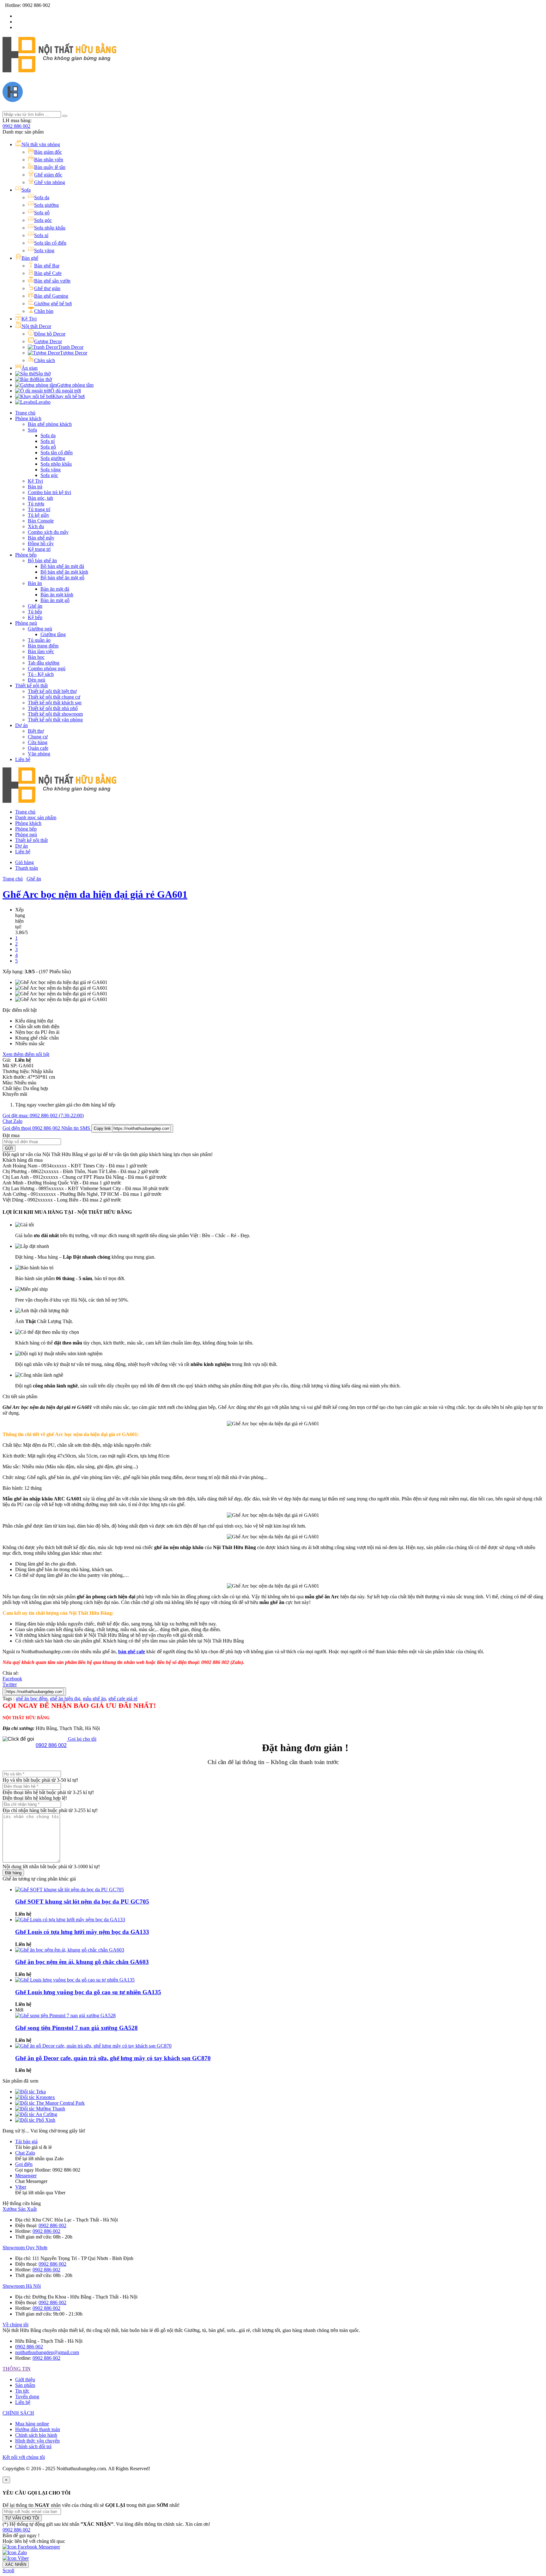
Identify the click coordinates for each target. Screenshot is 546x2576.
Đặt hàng (13, 1873)
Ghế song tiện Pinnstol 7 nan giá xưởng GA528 (76, 2028)
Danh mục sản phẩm (36, 817)
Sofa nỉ (48, 441)
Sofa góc (49, 475)
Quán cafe (38, 748)
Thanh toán (27, 868)
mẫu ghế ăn (94, 1699)
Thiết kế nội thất (31, 686)
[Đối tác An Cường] (36, 2114)
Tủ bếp (35, 612)
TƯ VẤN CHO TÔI (22, 2518)
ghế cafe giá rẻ (123, 1699)
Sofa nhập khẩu (56, 464)
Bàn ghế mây (41, 538)
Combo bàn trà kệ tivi (49, 492)
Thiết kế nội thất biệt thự (52, 691)
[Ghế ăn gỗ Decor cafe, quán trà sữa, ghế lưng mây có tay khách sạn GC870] (93, 2046)
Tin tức (22, 2391)
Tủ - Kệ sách (41, 674)
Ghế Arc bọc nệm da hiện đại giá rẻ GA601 (95, 894)
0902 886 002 (16, 126)
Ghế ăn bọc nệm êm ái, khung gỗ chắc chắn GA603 (82, 1962)
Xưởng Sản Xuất (20, 2209)
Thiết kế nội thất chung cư (54, 697)
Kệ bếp (35, 617)
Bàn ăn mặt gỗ (55, 600)
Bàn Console (41, 521)
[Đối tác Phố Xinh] (35, 2120)
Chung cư (38, 737)
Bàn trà (35, 487)
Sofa (32, 430)
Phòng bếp (26, 555)
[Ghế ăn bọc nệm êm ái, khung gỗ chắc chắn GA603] (70, 1950)
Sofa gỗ (48, 447)
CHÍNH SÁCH (18, 2413)
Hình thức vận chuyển (37, 2441)
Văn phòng (39, 754)
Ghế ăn (35, 606)
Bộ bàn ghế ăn (42, 561)
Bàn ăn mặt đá (55, 589)
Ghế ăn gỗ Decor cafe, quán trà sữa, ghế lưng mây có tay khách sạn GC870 (113, 2058)
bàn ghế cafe (132, 1652)
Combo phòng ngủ (47, 668)
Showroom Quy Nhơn (25, 2248)
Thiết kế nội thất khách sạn (55, 703)
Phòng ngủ (26, 623)
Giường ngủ (40, 629)
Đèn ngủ (36, 680)
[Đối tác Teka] (30, 2092)
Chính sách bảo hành (36, 2435)
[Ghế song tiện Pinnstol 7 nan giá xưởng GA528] (65, 2015)
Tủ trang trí (39, 509)
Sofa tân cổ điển (57, 453)
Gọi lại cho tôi (82, 1739)
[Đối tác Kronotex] (35, 2097)
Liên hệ (23, 759)
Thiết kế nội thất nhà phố (53, 708)
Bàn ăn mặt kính (57, 595)
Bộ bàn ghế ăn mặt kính (64, 572)
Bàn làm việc (41, 651)
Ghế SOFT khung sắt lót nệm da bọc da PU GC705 (82, 1902)
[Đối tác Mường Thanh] (40, 2109)
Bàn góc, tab (40, 498)
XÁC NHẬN (16, 2564)
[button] (16, 2530)
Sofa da (48, 435)
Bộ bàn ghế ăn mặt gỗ (62, 578)
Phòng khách (28, 418)
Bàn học (36, 657)
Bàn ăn (35, 583)
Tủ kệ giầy (39, 515)
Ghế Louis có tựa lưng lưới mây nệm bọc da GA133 (82, 1932)
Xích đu (36, 526)
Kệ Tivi (35, 481)
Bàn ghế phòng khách (50, 424)
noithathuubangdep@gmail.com (47, 2352)
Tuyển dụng (27, 2397)
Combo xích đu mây (48, 532)
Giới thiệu (25, 2379)
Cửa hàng (38, 742)
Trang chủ (25, 413)
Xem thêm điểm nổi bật (26, 1054)
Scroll (8, 2570)
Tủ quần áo (39, 640)
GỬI (9, 1148)
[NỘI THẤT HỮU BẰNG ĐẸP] (59, 69)
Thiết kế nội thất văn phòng (55, 720)
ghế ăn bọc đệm (32, 1699)
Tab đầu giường (44, 663)
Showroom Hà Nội (22, 2286)
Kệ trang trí (39, 549)
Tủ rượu (36, 504)
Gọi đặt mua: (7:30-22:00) (43, 1115)
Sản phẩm (25, 2385)
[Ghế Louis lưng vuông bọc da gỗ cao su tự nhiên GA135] (75, 1980)
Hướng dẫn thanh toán (38, 2429)
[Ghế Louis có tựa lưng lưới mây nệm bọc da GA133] (70, 1920)
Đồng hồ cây (41, 543)
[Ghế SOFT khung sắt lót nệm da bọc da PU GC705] (70, 1890)
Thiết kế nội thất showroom (55, 714)
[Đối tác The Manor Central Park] (50, 2103)
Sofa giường (53, 458)
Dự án (21, 725)
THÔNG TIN (17, 2369)
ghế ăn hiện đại (65, 1699)
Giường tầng (53, 634)
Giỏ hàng (24, 862)
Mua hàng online (32, 2424)
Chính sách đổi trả (33, 2446)
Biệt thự (36, 731)
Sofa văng (51, 470)
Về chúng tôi (15, 2325)
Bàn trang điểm (43, 646)
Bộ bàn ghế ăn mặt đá (62, 566)
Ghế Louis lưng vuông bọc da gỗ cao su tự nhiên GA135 (88, 1992)
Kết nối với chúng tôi (24, 2457)
